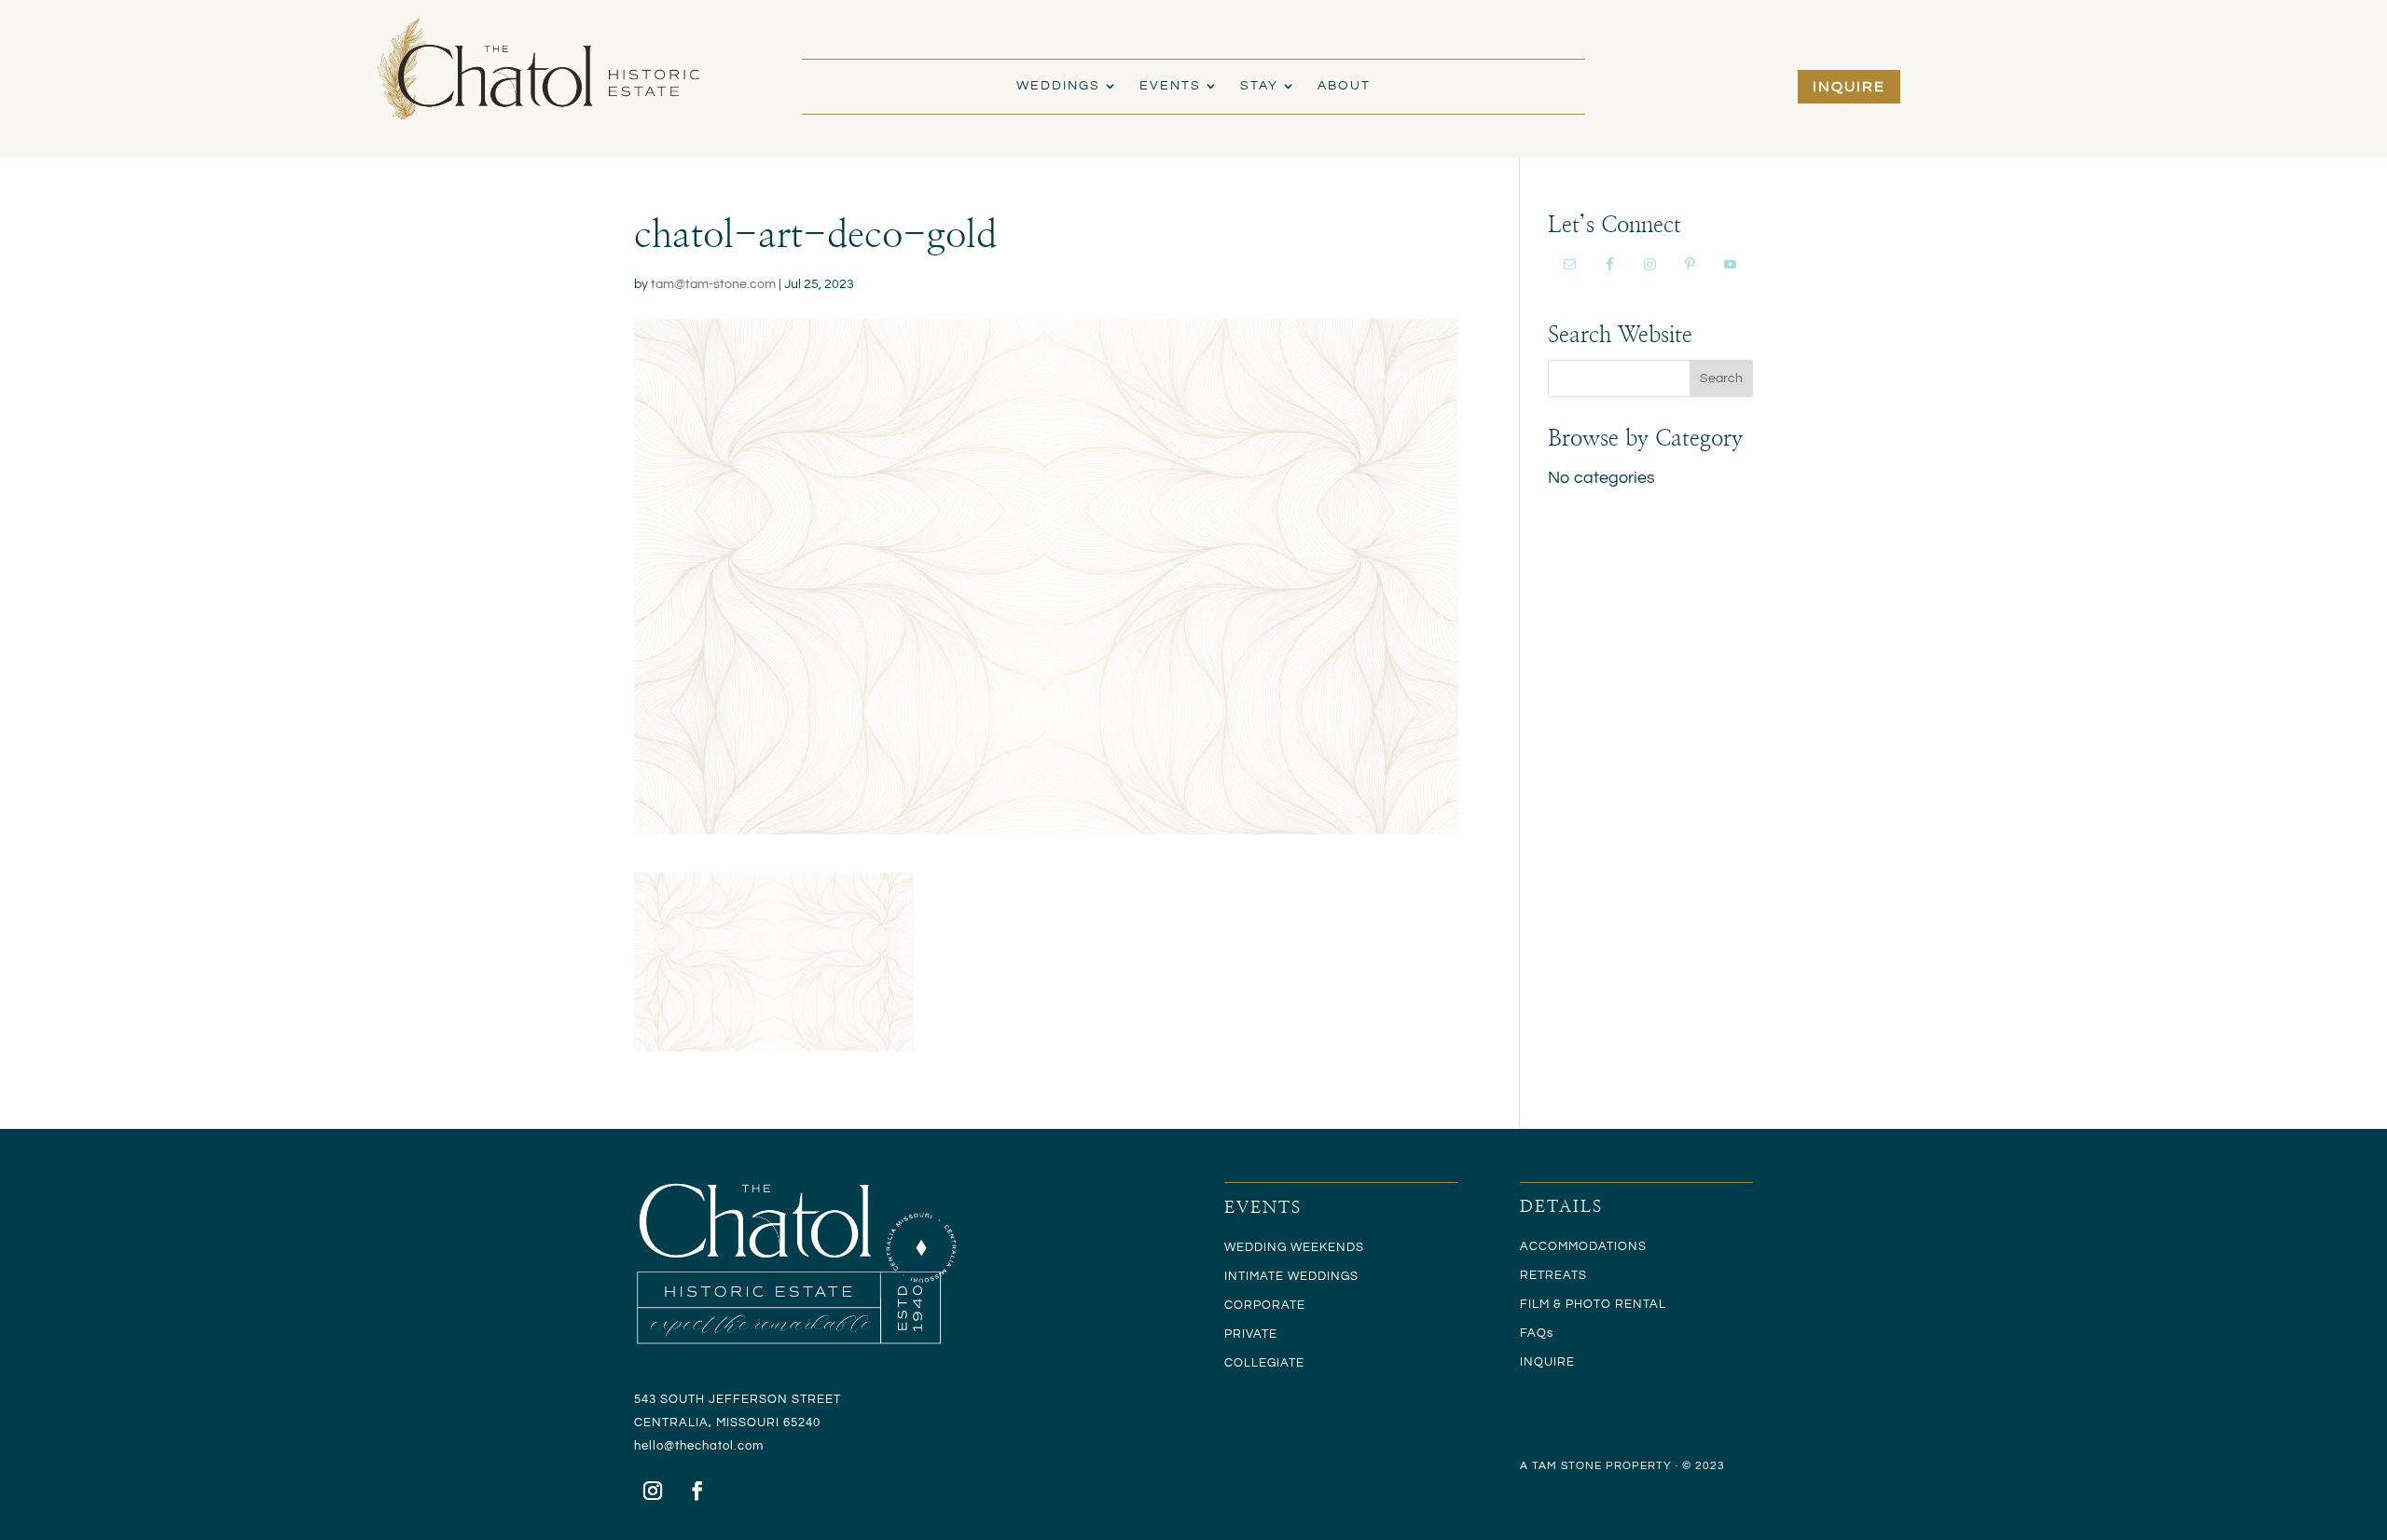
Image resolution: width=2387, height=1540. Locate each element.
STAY (1259, 86)
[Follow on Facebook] (697, 1491)
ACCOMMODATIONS (1583, 1246)
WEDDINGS (1058, 86)
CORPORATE (1265, 1305)
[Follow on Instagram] (653, 1491)
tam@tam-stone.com (713, 284)
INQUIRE (1849, 87)
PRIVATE (1251, 1334)
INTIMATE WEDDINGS (1291, 1276)
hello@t (657, 1446)
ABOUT (1344, 86)
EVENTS (1170, 86)
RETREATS (1553, 1275)
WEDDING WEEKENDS (1294, 1247)
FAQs (1537, 1333)
